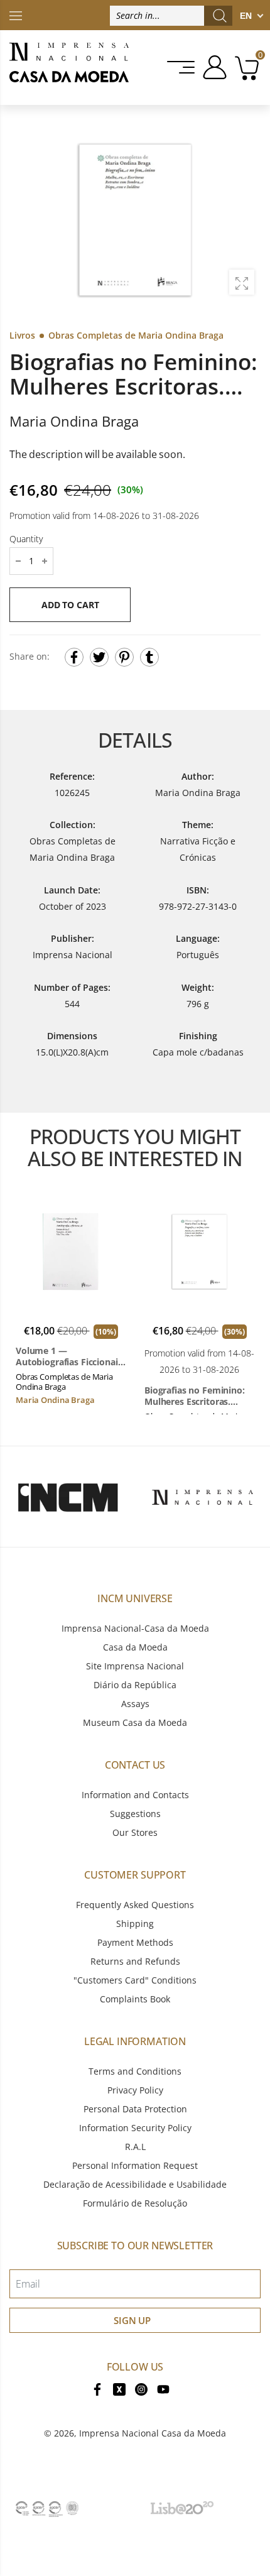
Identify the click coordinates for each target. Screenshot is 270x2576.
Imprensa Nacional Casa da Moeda (153, 2433)
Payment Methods (135, 1942)
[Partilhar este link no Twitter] (99, 657)
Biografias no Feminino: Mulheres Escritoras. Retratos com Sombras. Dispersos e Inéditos (195, 1396)
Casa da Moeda (135, 1647)
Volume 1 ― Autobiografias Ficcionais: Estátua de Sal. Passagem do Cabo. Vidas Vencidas (70, 1356)
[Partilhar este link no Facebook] (74, 657)
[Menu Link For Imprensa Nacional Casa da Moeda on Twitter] (119, 2388)
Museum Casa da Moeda (135, 1722)
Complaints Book (135, 1999)
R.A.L (135, 2147)
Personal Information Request (135, 2165)
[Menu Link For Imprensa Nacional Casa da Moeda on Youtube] (163, 2388)
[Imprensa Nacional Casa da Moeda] (69, 68)
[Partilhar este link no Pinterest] (124, 657)
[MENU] (182, 67)
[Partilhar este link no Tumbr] (149, 657)
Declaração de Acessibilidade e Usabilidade (135, 2184)
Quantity (26, 538)
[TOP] (16, 15)
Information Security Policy (135, 2128)
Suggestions (135, 1814)
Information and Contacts (135, 1795)
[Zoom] (242, 282)
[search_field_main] (220, 16)
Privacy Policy (135, 2090)
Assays (135, 1704)
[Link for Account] (213, 67)
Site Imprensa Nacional (135, 1666)
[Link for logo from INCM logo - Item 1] (67, 1497)
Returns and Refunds (135, 1961)
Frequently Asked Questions (135, 1905)
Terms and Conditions (135, 2071)
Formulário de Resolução (135, 2203)
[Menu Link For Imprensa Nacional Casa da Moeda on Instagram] (141, 2388)
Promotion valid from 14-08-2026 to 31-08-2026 (104, 515)
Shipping (135, 1924)
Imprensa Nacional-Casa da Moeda (135, 1628)
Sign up (132, 2320)
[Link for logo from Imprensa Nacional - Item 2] (202, 1497)
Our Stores (135, 1832)
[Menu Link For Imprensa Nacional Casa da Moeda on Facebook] (97, 2388)
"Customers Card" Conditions (135, 1980)
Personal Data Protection (135, 2109)
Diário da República (135, 1685)
